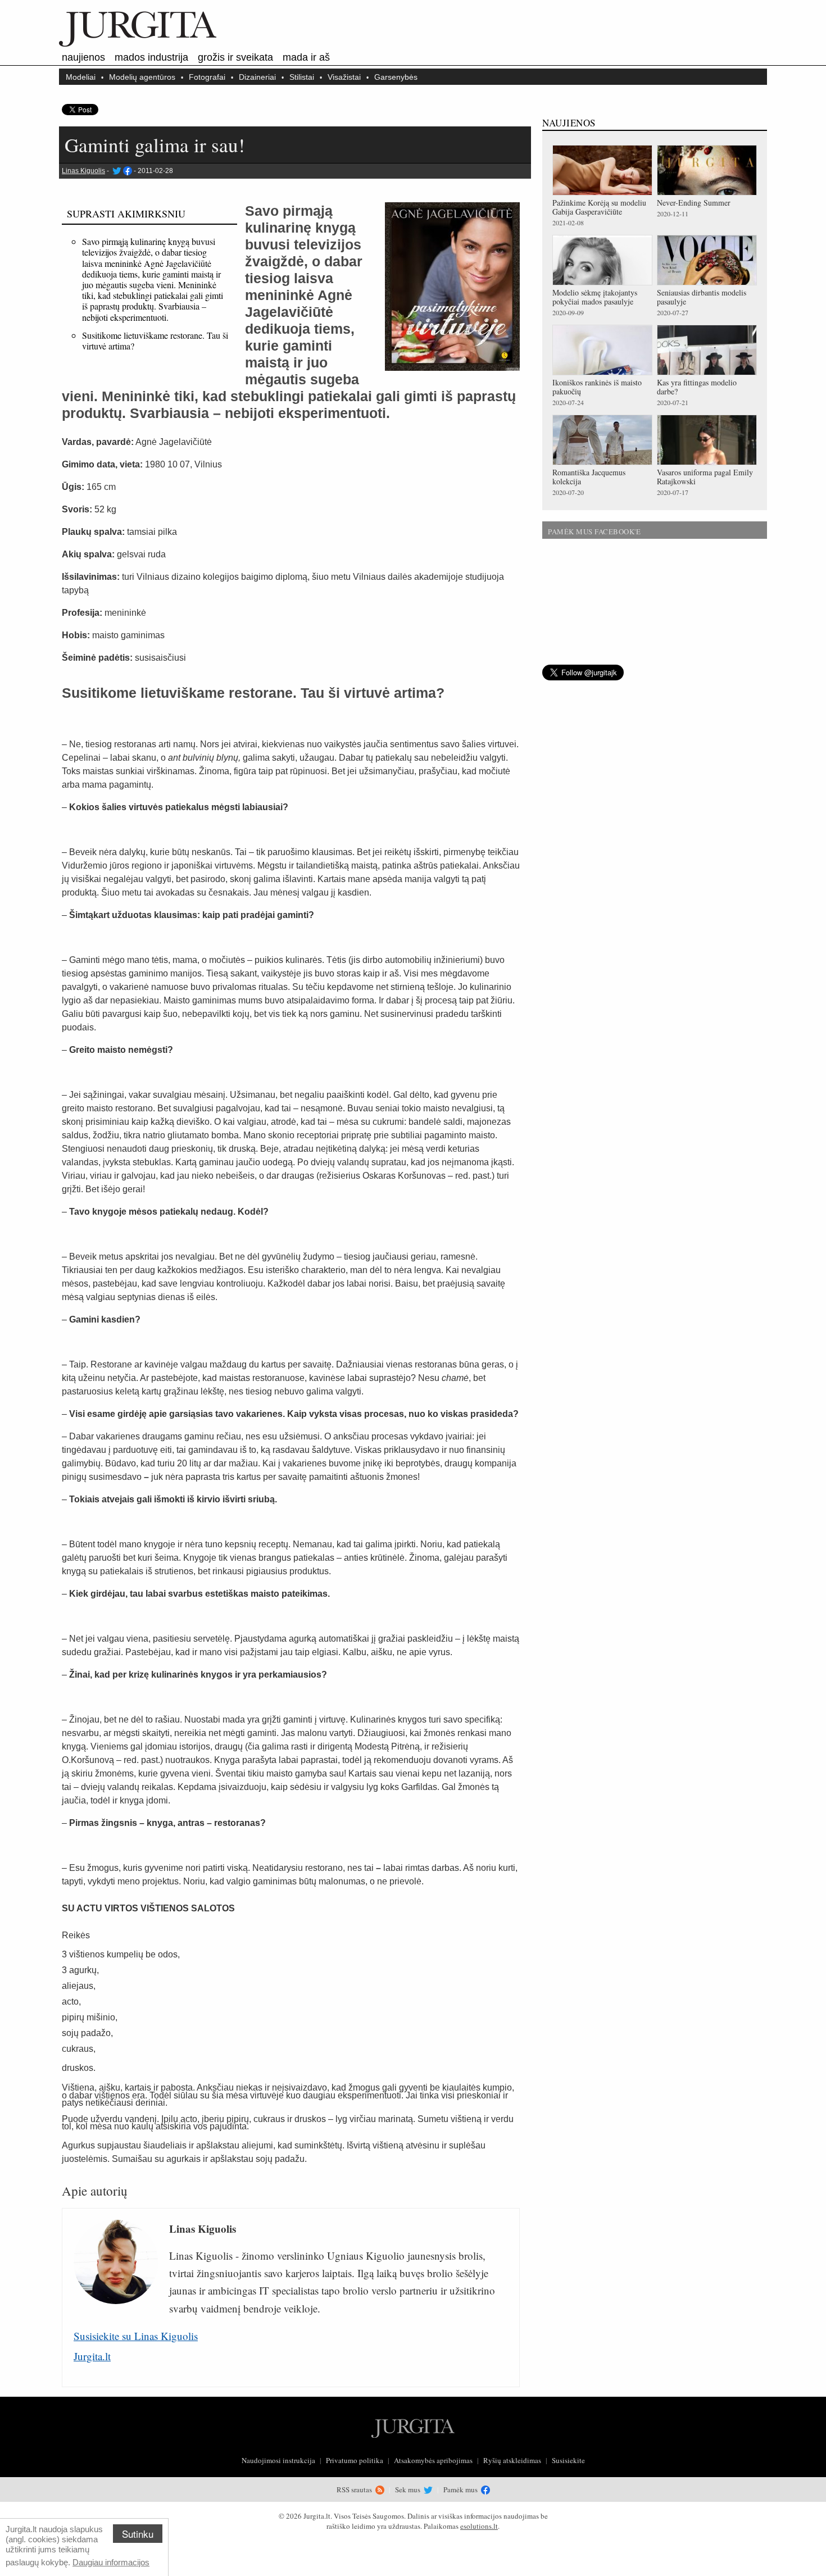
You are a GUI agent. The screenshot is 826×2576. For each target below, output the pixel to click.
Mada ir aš (306, 57)
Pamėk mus (461, 2489)
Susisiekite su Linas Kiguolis (136, 2336)
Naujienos (83, 57)
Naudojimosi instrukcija (278, 2460)
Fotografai (207, 77)
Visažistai (344, 77)
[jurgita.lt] (138, 44)
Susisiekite (568, 2460)
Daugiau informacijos (111, 2562)
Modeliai (81, 77)
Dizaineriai (257, 77)
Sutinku (138, 2534)
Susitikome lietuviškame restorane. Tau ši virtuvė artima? (155, 340)
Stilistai (302, 77)
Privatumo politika (355, 2460)
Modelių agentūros (142, 77)
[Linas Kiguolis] (116, 171)
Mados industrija (151, 57)
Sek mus (409, 2489)
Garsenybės (396, 77)
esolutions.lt (479, 2526)
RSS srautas (355, 2489)
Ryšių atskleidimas (512, 2460)
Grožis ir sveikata (235, 57)
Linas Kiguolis (83, 171)
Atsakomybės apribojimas (433, 2460)
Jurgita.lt (92, 2356)
